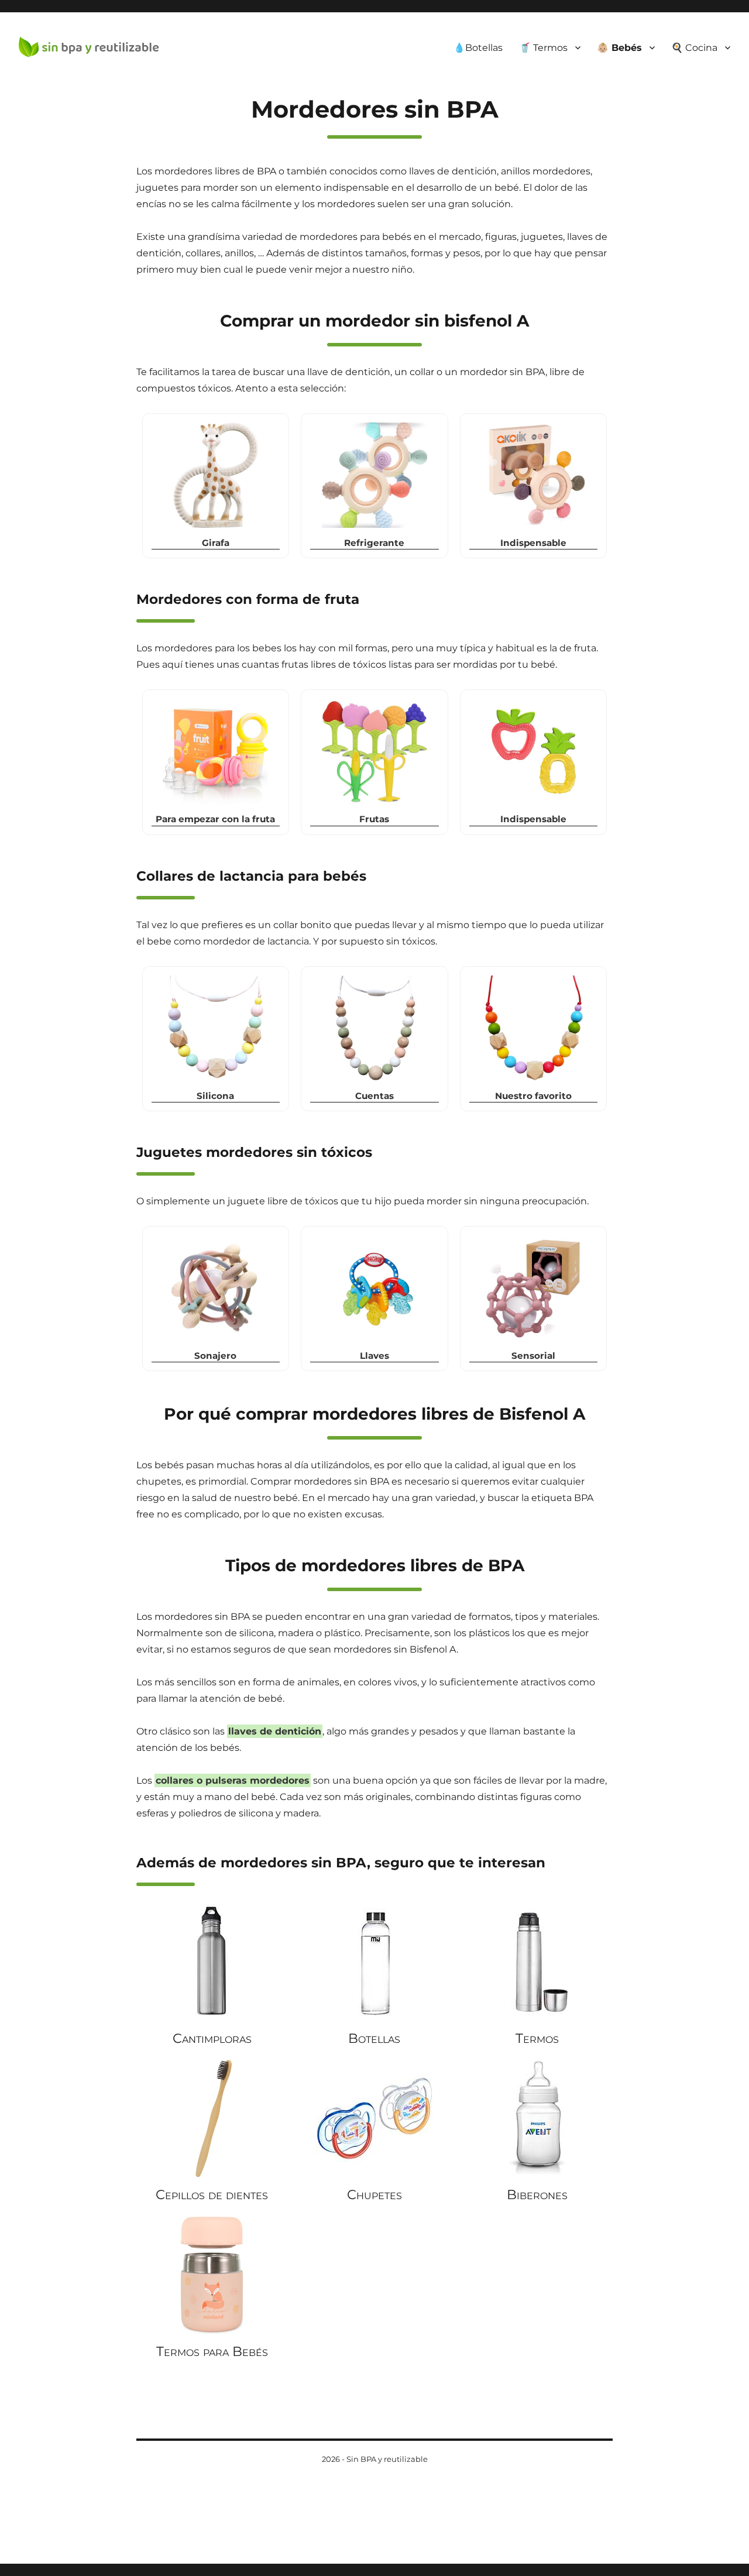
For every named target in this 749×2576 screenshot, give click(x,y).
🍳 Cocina (694, 48)
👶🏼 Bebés (619, 48)
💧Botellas (478, 48)
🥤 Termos (543, 48)
